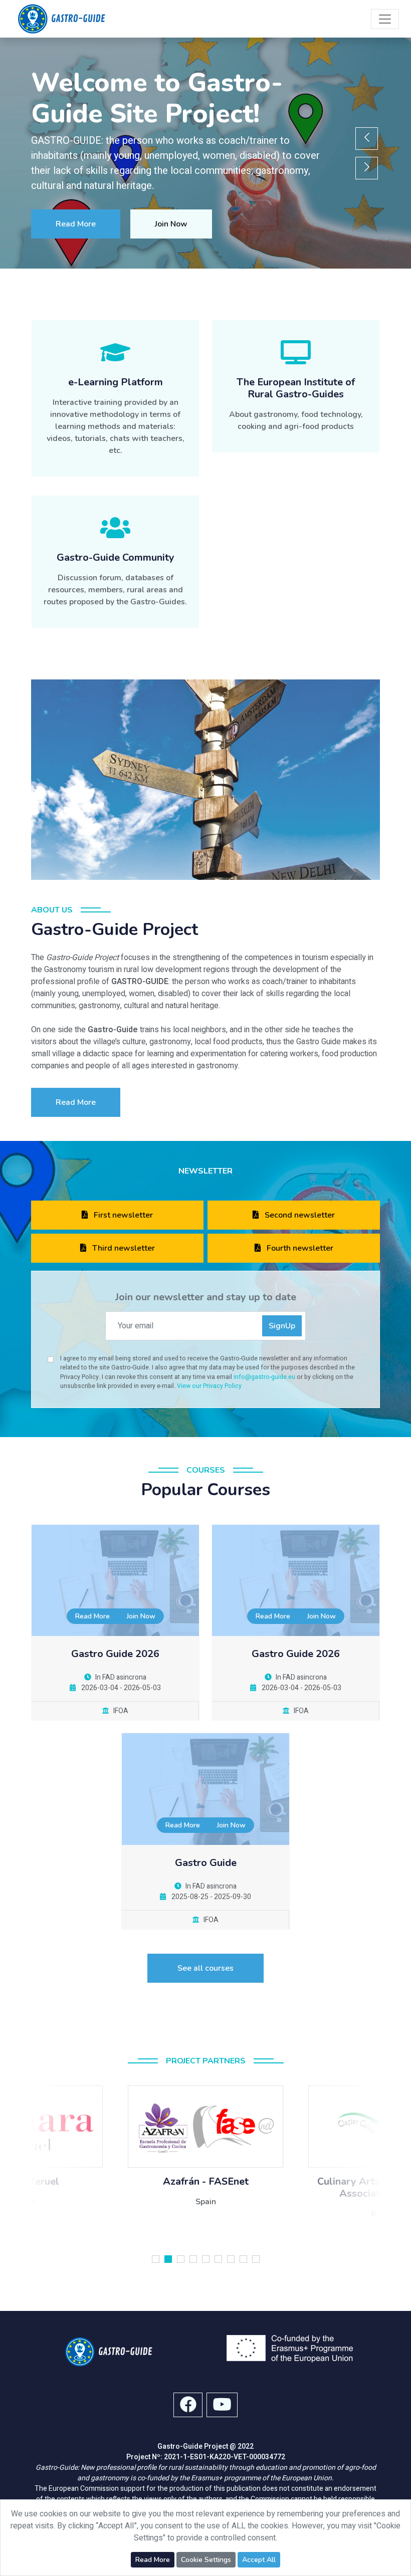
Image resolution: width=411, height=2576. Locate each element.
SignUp (282, 1326)
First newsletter (122, 1215)
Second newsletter (299, 1215)
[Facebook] (188, 2405)
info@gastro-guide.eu (265, 1377)
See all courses (205, 1968)
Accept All (259, 2560)
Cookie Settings (206, 2560)
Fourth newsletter (299, 1248)
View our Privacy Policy (209, 1386)
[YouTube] (222, 2405)
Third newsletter (123, 1248)
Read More (76, 224)
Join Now (171, 224)
